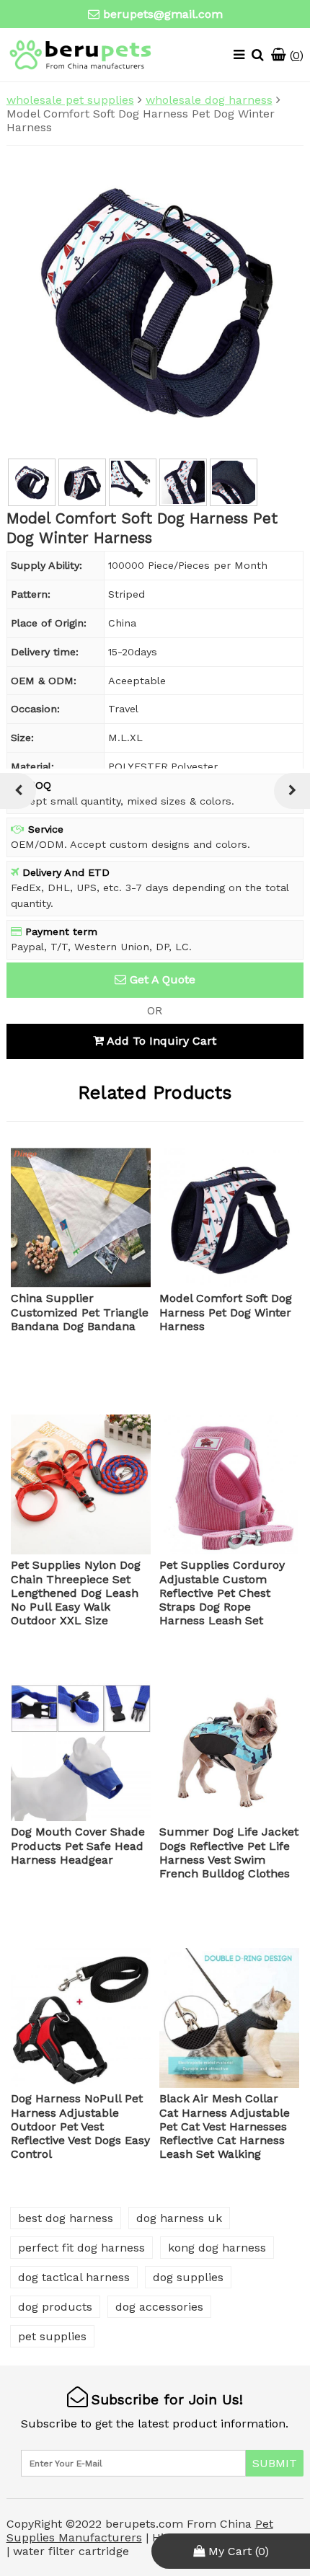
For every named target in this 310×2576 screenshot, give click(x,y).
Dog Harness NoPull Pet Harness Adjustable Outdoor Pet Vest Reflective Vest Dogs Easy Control (80, 2126)
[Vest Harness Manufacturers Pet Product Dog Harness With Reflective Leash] (292, 791)
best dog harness (66, 2218)
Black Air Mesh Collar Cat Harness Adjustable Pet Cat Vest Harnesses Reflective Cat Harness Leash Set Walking (225, 2126)
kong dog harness (217, 2248)
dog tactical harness (74, 2277)
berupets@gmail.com (163, 14)
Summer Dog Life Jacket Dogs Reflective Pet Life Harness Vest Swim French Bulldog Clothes (229, 1853)
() (295, 55)
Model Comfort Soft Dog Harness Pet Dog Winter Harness (226, 1312)
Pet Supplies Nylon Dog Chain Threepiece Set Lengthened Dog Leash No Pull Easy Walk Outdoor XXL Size (76, 1593)
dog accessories (159, 2307)
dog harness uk (179, 2218)
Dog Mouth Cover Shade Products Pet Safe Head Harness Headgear (78, 1845)
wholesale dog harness (209, 100)
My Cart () (237, 2551)
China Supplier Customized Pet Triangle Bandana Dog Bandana (80, 1312)
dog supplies (188, 2277)
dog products (55, 2307)
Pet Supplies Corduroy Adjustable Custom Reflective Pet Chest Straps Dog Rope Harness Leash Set (222, 1593)
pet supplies (52, 2336)
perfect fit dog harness (81, 2248)
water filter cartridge (71, 2551)
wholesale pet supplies (70, 100)
